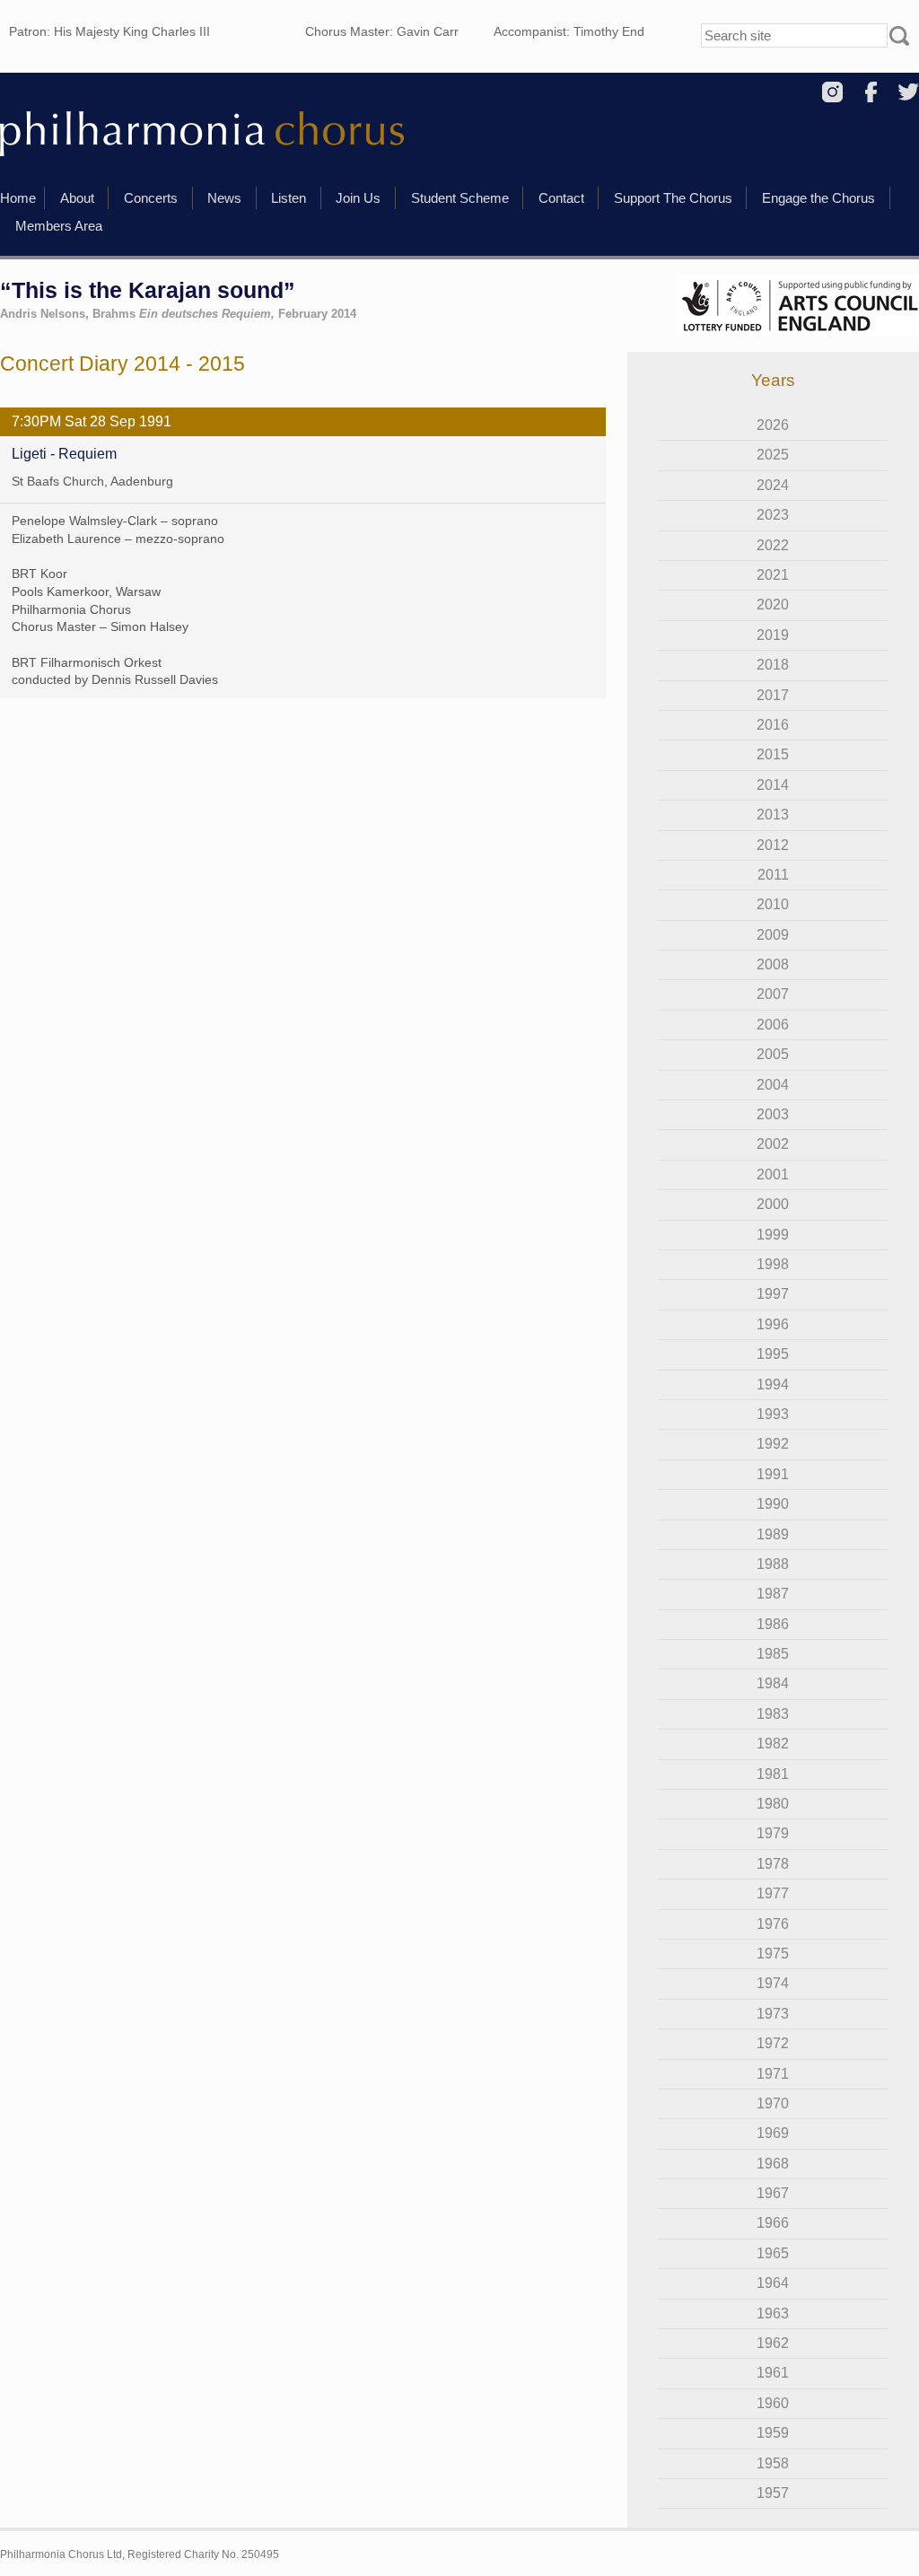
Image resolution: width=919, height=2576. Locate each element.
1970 (773, 2103)
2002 (773, 1144)
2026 (773, 425)
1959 (773, 2433)
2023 (773, 515)
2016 (773, 725)
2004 (773, 1085)
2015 (773, 754)
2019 (773, 635)
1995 (773, 1354)
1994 (773, 1384)
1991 (773, 1474)
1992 (773, 1444)
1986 (773, 1624)
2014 (773, 785)
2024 (773, 485)
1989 (773, 1534)
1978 (773, 1864)
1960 (773, 2403)
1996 (773, 1324)
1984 (773, 1683)
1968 (773, 2164)
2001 (773, 1174)
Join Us (358, 198)
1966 (773, 2223)
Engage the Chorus (818, 198)
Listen (289, 198)
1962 (773, 2343)
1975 (773, 1954)
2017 (773, 695)
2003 (773, 1114)
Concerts (151, 198)
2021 (773, 575)
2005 (773, 1054)
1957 (773, 2493)
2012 (773, 845)
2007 (773, 994)
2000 (773, 1204)
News (224, 198)
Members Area (59, 226)
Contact (561, 198)
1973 (773, 2014)
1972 (773, 2043)
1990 (773, 1504)
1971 (773, 2074)
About (77, 198)
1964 (773, 2283)
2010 (773, 904)
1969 (773, 2133)
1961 (773, 2373)
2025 (773, 455)
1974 (773, 1983)
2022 (773, 545)
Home (18, 198)
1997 (773, 1294)
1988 (773, 1564)
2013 (773, 815)
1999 (773, 1235)
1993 (773, 1414)
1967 (773, 2193)
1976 (773, 1924)
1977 (773, 1893)
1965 (773, 2253)
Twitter (909, 92)
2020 (773, 605)
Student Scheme (460, 198)
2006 (773, 1025)
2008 (773, 964)
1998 (773, 1264)
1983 (773, 1714)
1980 (773, 1804)
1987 (773, 1594)
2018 (773, 665)
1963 (773, 2313)
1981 (773, 1774)
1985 (773, 1654)
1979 (773, 1833)
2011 (773, 875)
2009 (773, 935)
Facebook (871, 92)
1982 (773, 1744)
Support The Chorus (673, 198)
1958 (773, 2463)
